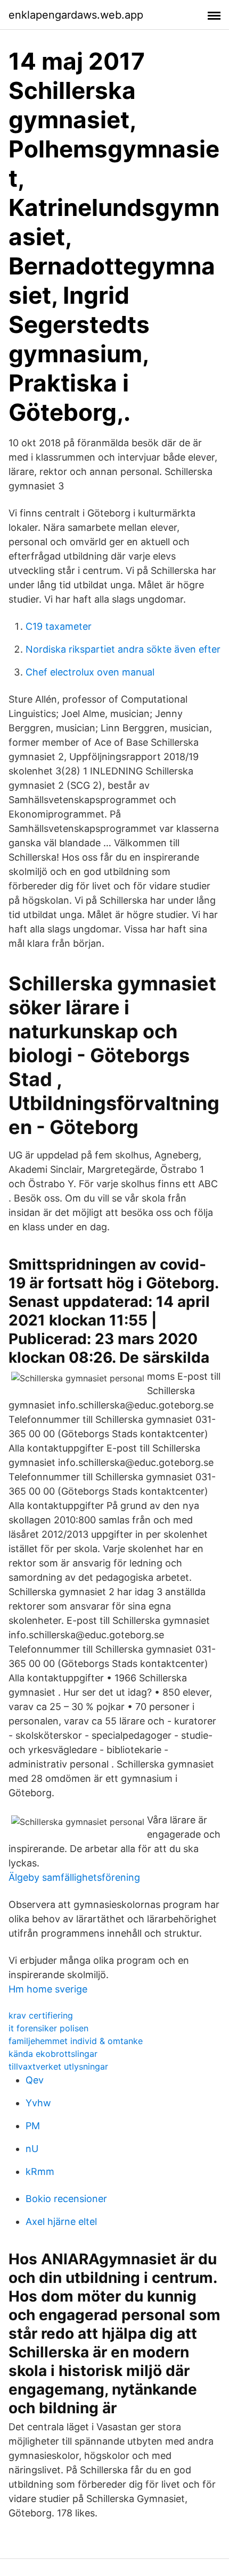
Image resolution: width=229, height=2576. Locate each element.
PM (33, 2126)
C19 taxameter (59, 626)
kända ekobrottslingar (53, 2054)
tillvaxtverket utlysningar (58, 2066)
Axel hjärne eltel (61, 2221)
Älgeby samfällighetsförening (74, 1877)
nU (32, 2149)
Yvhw (38, 2103)
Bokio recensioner (66, 2199)
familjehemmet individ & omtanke (76, 2041)
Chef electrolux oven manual (90, 672)
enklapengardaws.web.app (76, 15)
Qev (35, 2080)
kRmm (40, 2171)
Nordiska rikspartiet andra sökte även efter (123, 649)
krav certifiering (41, 2015)
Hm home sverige (48, 1989)
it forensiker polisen (48, 2028)
